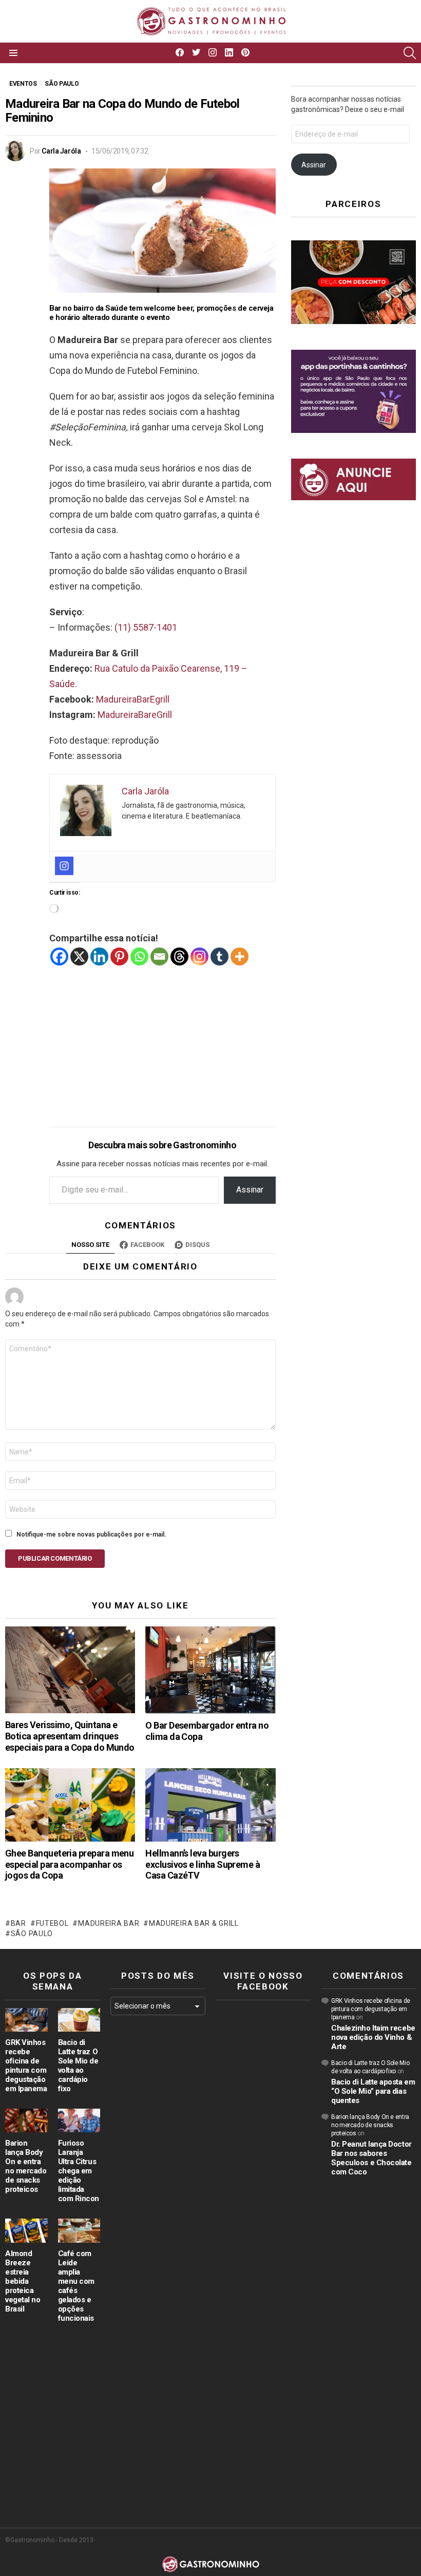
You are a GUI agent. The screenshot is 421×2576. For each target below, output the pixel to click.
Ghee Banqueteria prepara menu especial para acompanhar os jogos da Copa (69, 1864)
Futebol (52, 1923)
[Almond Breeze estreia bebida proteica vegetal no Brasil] (26, 2230)
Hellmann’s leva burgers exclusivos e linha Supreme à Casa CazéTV (203, 1864)
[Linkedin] (99, 956)
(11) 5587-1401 (146, 627)
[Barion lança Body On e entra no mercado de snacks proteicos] (26, 2120)
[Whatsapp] (139, 956)
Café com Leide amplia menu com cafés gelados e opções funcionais (76, 2286)
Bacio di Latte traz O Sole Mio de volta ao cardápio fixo (78, 2066)
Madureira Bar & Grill (194, 1923)
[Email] (159, 956)
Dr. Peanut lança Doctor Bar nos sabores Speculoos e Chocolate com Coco (371, 2158)
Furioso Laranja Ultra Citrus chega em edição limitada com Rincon (79, 2171)
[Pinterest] (119, 956)
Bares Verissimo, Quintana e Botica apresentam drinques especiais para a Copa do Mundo (70, 1736)
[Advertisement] (162, 1038)
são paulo (32, 1934)
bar (18, 1923)
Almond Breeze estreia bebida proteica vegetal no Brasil (23, 2281)
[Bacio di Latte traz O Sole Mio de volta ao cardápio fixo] (79, 2020)
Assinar (250, 1190)
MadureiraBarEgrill (133, 699)
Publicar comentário (55, 1558)
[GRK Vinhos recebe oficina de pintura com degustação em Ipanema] (26, 2020)
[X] (79, 956)
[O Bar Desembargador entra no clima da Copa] (210, 1670)
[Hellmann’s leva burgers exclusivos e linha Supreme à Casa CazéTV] (210, 1805)
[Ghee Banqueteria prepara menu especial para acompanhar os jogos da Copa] (70, 1805)
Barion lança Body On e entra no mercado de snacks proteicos (26, 2166)
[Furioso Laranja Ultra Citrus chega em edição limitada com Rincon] (79, 2120)
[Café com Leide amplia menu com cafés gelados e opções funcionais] (79, 2230)
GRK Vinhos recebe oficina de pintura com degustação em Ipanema (26, 2066)
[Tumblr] (219, 956)
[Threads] (179, 956)
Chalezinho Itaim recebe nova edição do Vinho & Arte (373, 2037)
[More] (240, 956)
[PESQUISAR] (410, 53)
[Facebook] (59, 956)
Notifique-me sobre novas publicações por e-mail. (91, 1535)
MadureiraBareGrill (135, 715)
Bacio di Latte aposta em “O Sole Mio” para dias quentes (373, 2091)
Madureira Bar (109, 1923)
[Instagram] (64, 866)
